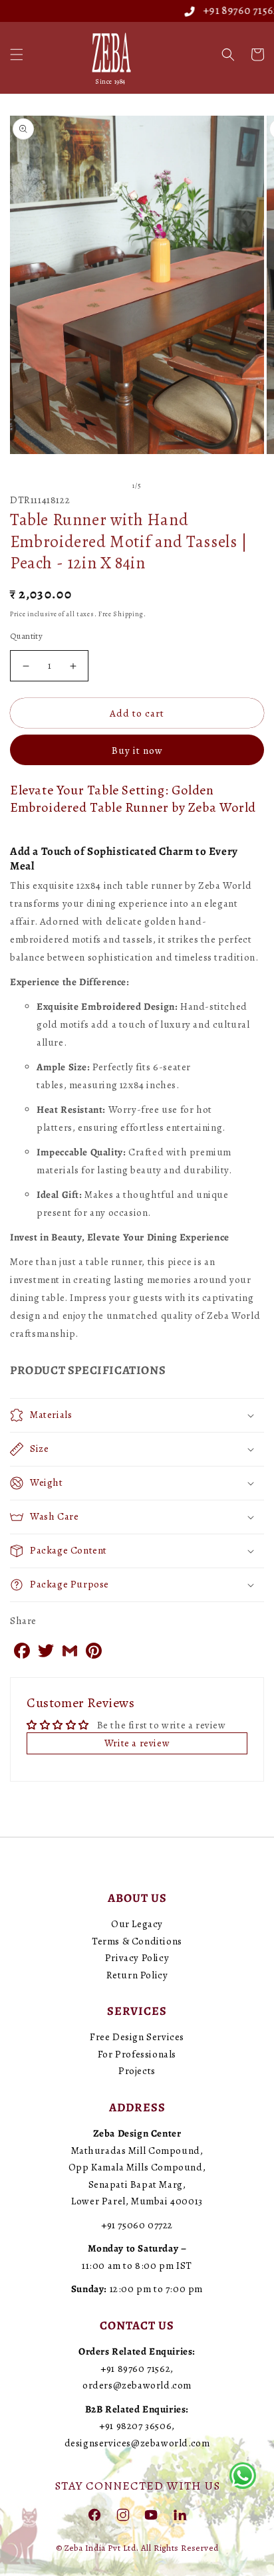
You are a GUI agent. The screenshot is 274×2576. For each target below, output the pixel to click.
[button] (17, 55)
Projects (137, 2071)
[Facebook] (94, 2514)
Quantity (26, 636)
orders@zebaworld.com (137, 2385)
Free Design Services (137, 2037)
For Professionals (137, 2054)
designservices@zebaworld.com (137, 2443)
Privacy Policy (137, 1958)
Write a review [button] (137, 1743)
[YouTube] (151, 2514)
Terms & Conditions (137, 1941)
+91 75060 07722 (137, 2225)
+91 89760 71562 (220, 11)
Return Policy (137, 1975)
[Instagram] (123, 2514)
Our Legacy (137, 1924)
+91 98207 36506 (135, 2426)
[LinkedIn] (180, 2514)
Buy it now (137, 751)
